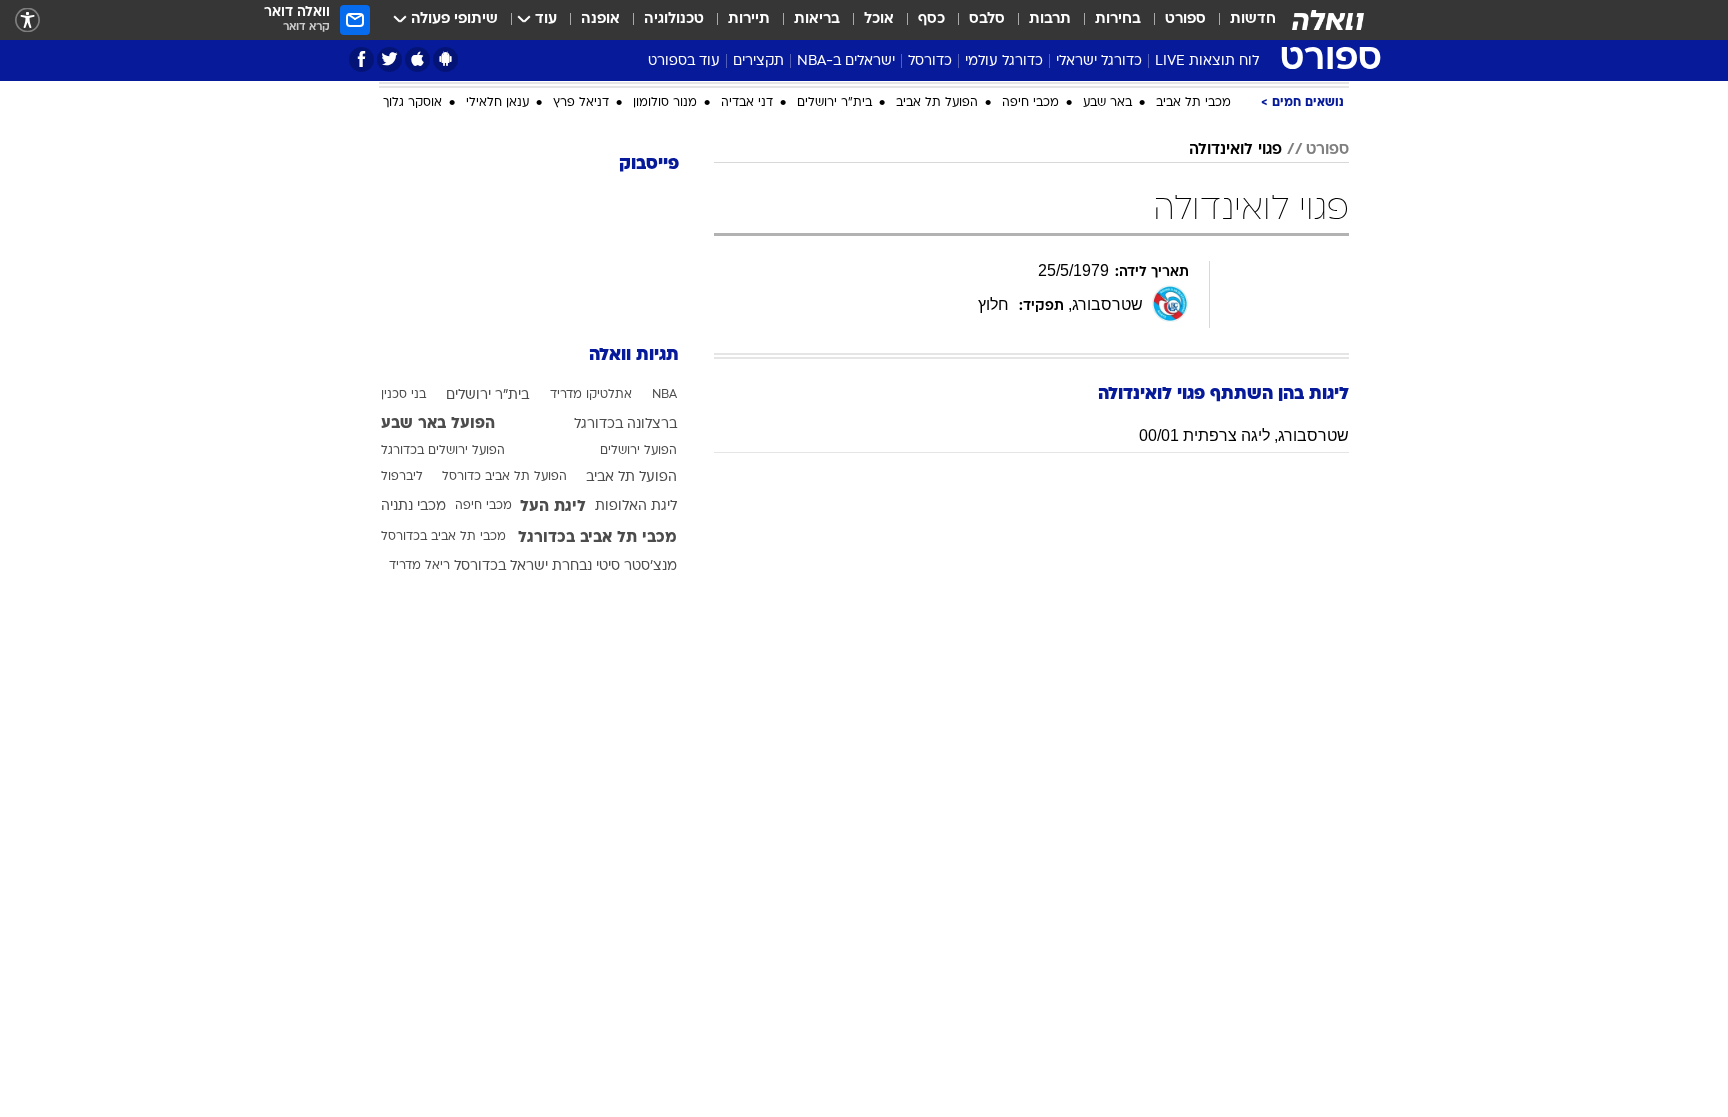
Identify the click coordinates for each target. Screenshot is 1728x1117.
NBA (664, 395)
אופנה (600, 19)
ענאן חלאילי (497, 103)
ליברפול (402, 477)
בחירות (1118, 19)
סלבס (987, 19)
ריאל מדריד (419, 566)
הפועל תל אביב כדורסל (504, 477)
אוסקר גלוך (412, 103)
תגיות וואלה (634, 355)
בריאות (817, 19)
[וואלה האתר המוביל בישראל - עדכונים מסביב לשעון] (1328, 20)
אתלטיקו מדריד (591, 395)
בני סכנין (403, 395)
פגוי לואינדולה (1235, 150)
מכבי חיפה (1030, 103)
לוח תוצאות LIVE (1207, 61)
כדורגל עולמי (1004, 61)
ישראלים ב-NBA (846, 61)
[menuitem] (1241, 20)
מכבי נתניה (413, 506)
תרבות (1050, 19)
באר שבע (1107, 103)
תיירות (749, 19)
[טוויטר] (389, 59)
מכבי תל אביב (1193, 103)
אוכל (879, 19)
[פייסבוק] (361, 59)
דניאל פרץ (581, 103)
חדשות (1253, 19)
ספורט (1185, 19)
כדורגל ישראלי (1099, 61)
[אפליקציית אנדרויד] (445, 59)
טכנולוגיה (674, 19)
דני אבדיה (747, 103)
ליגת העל (553, 507)
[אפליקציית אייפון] (417, 59)
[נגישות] (27, 20)
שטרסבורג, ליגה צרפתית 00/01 (1244, 435)
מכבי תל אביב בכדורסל (443, 537)
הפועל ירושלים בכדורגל (443, 451)
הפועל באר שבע (438, 424)
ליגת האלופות (636, 506)
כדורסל (930, 61)
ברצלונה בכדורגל (625, 424)
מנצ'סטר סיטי (636, 566)
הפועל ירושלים (638, 451)
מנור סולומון (665, 103)
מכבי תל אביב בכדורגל (597, 538)
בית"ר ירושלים (834, 103)
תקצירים (758, 61)
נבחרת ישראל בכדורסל (523, 566)
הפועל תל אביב (937, 103)
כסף (931, 19)
